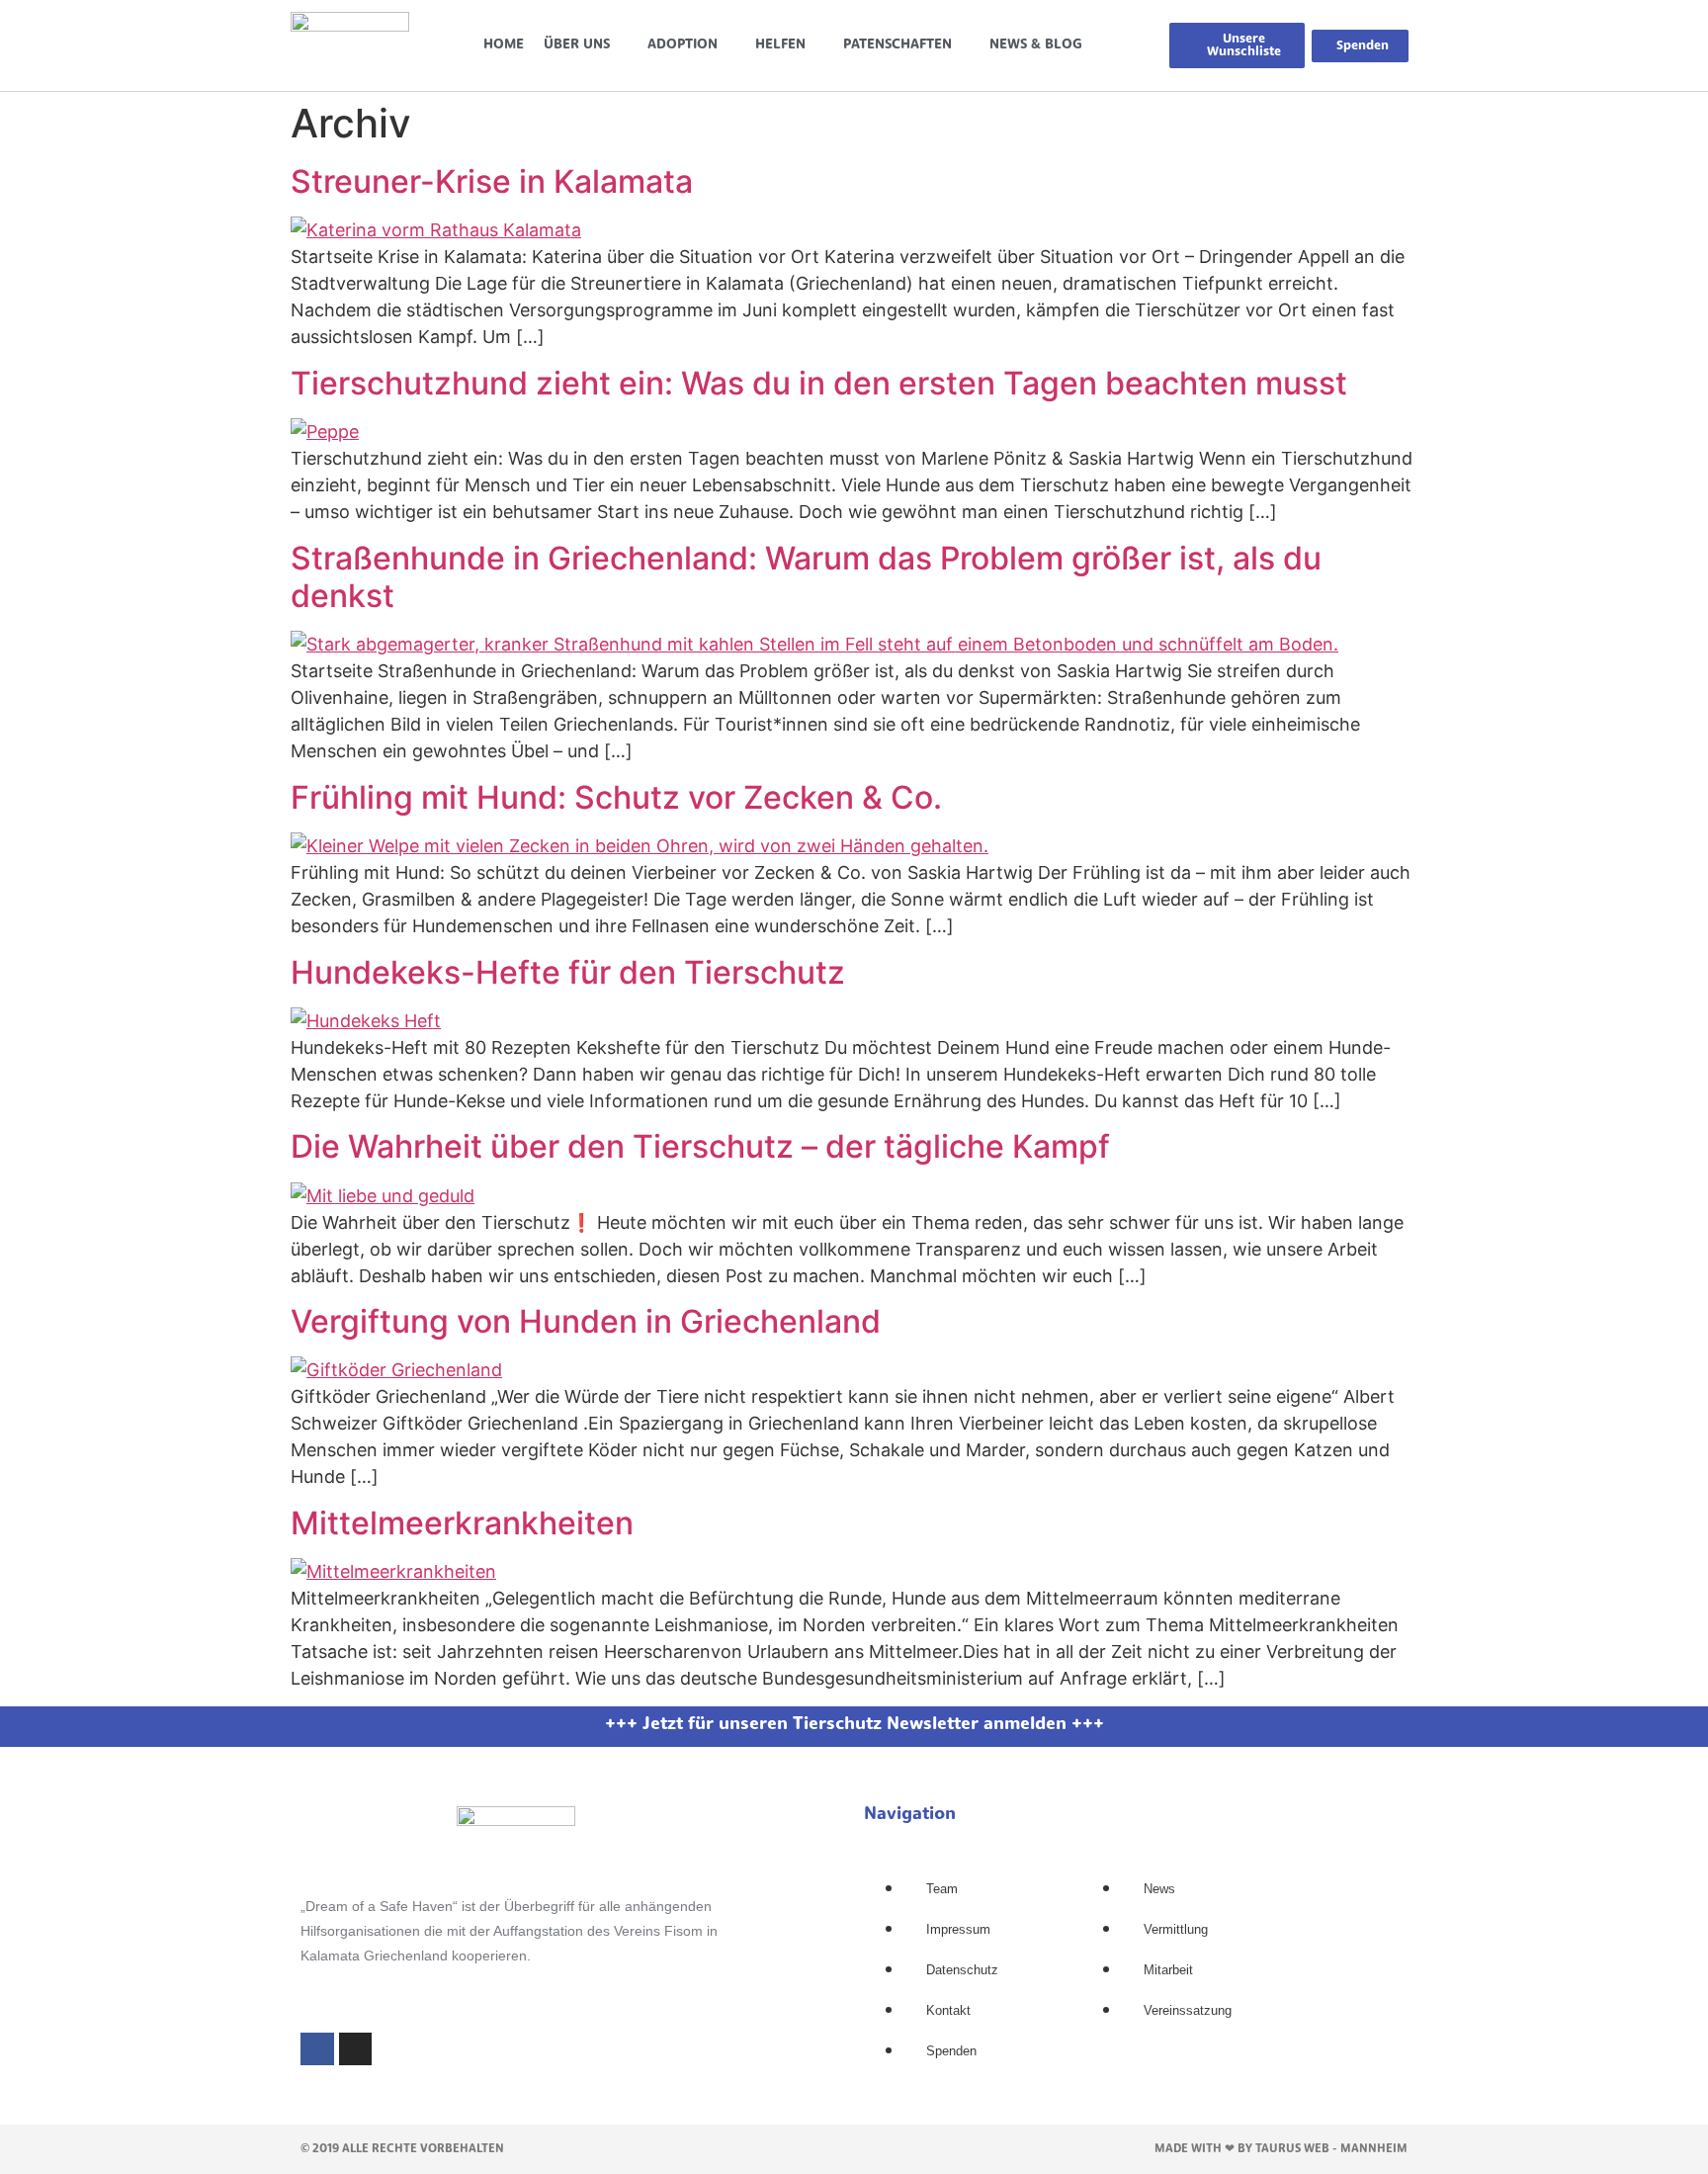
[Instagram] (356, 2049)
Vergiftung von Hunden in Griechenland (586, 1321)
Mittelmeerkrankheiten (462, 1523)
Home (504, 45)
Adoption (683, 45)
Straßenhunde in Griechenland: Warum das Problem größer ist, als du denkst (806, 577)
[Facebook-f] (317, 2049)
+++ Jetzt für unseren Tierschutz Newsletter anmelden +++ (854, 1725)
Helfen (780, 45)
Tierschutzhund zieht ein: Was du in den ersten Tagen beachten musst (819, 383)
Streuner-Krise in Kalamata (492, 181)
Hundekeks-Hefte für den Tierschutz (568, 972)
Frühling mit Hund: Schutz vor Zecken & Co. (616, 797)
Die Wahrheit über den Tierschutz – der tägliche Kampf (700, 1146)
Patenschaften (897, 45)
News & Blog (1036, 45)
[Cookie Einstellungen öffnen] (43, 2148)
